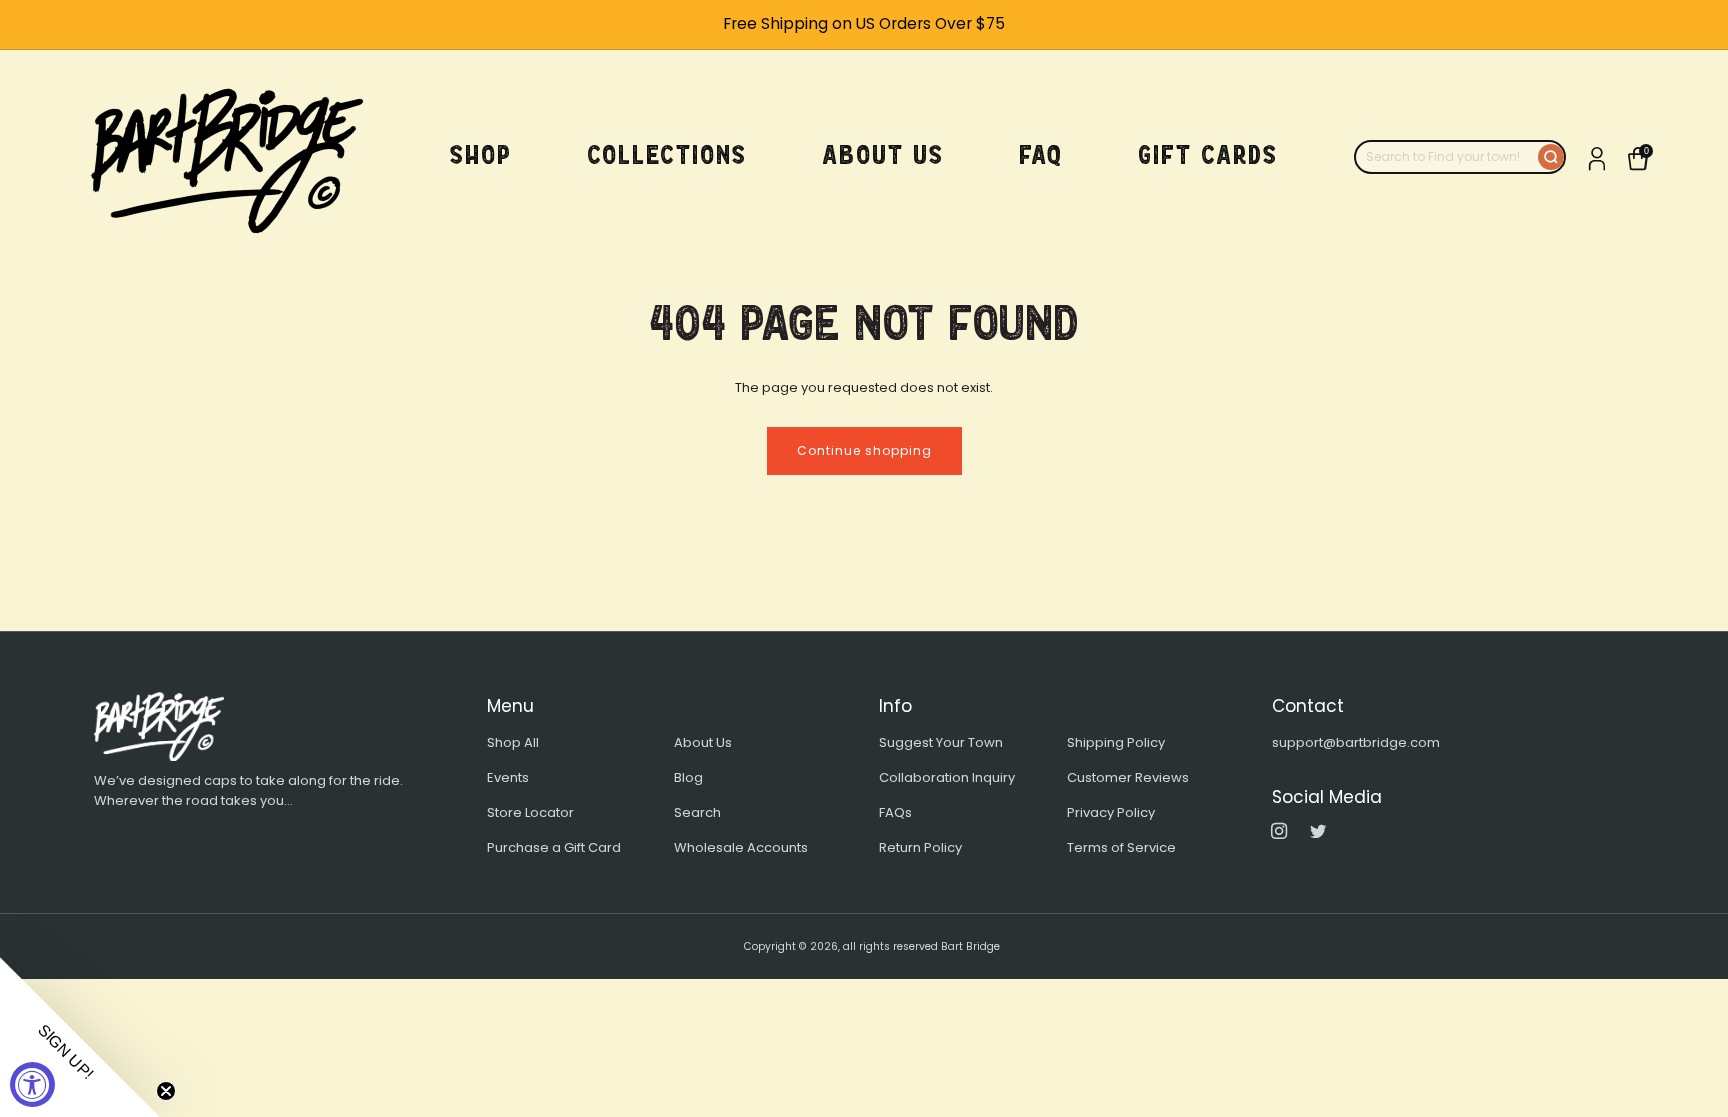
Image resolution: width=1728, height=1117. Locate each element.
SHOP (481, 155)
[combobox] (1447, 157)
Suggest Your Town (941, 742)
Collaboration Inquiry (947, 777)
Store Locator (530, 812)
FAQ (1041, 155)
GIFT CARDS (1208, 155)
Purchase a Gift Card (554, 847)
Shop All (513, 742)
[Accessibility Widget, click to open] (32, 1084)
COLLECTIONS (667, 155)
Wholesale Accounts (741, 847)
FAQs (895, 812)
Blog (688, 777)
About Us (703, 742)
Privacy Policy (1111, 812)
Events (508, 777)
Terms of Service (1121, 847)
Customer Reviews (1128, 777)
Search (697, 812)
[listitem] (864, 24)
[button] (80, 1037)
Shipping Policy (1116, 742)
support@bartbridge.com (1356, 742)
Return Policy (920, 847)
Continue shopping (864, 450)
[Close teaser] (166, 1091)
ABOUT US (883, 155)
